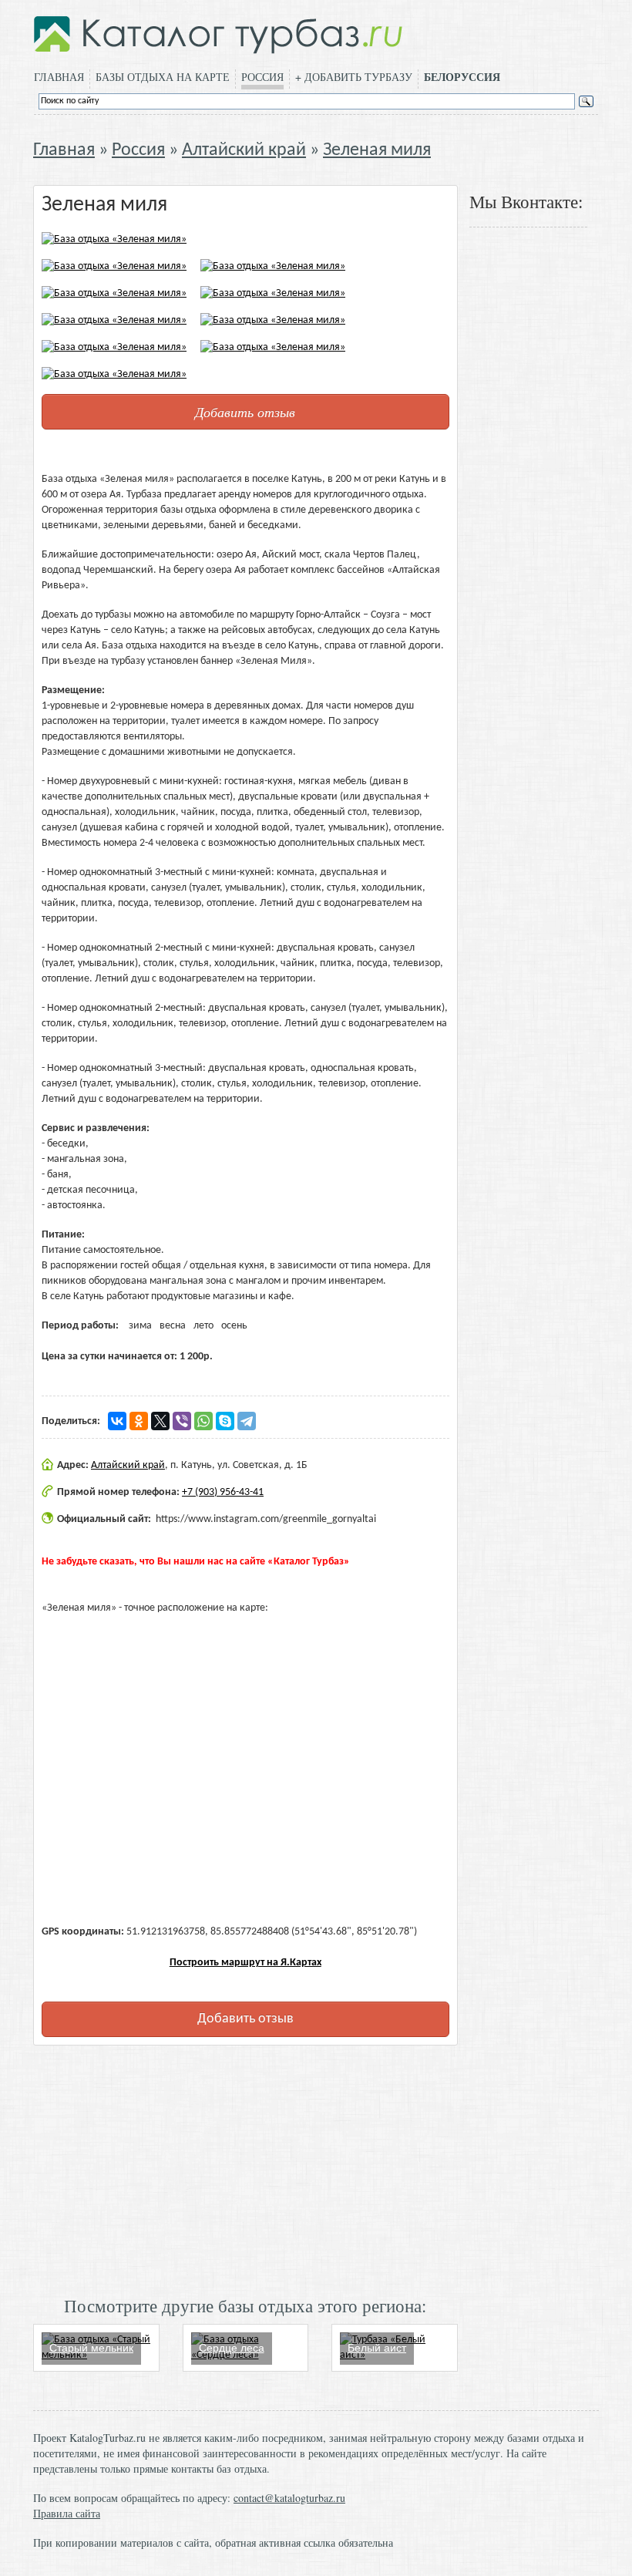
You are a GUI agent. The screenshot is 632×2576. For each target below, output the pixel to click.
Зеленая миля (377, 150)
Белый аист (377, 2348)
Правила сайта (67, 2513)
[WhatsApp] (203, 1421)
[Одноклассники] (139, 1421)
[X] (160, 1421)
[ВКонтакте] (117, 1421)
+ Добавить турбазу (354, 77)
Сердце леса (232, 2348)
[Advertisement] (245, 2169)
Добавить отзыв (245, 412)
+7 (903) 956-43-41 (223, 1492)
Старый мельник (91, 2348)
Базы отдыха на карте (163, 77)
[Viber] (182, 1421)
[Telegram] (247, 1421)
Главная (59, 77)
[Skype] (225, 1421)
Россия (262, 77)
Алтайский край (244, 150)
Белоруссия (462, 77)
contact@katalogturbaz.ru (289, 2498)
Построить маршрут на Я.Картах (245, 1963)
